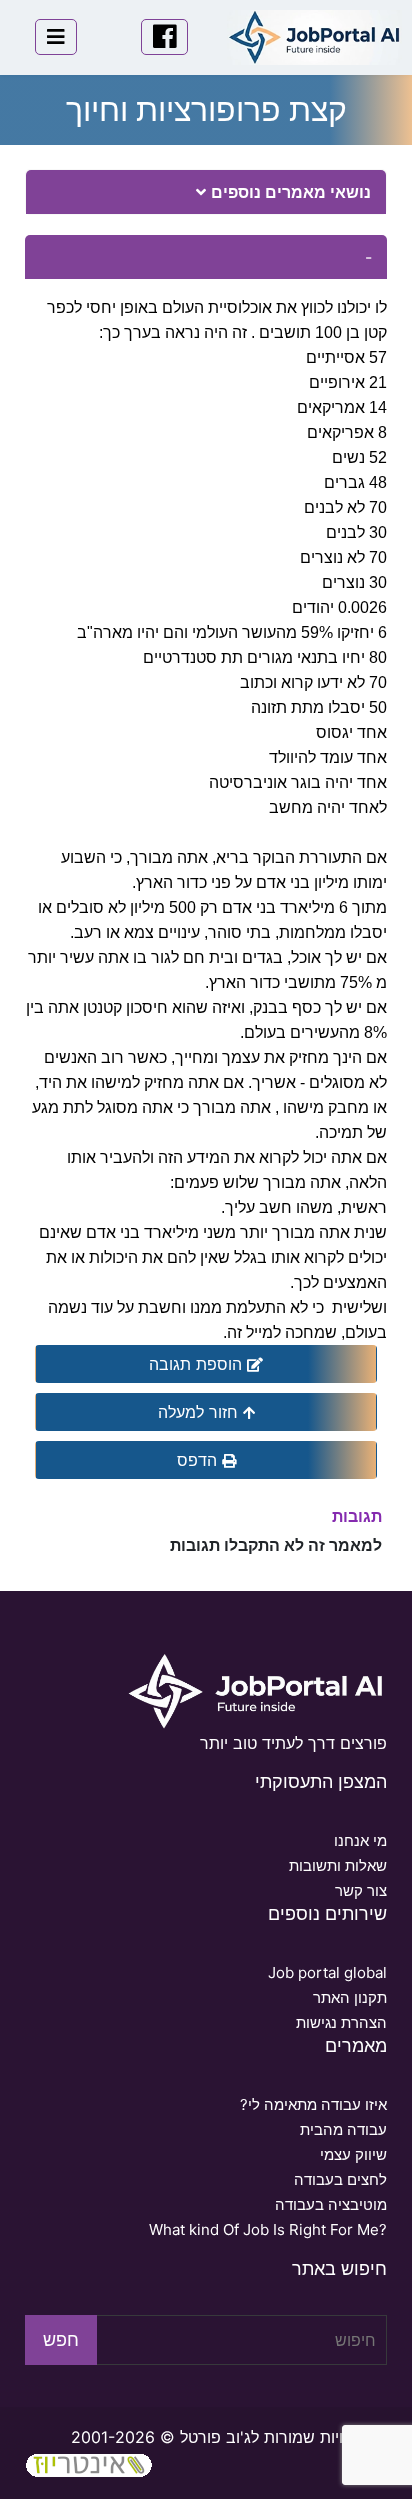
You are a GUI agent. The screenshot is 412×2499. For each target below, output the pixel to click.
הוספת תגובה (198, 1364)
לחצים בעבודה (340, 2179)
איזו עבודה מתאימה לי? (313, 2104)
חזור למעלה (200, 1412)
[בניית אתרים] (89, 2463)
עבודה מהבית (343, 2129)
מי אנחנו (360, 1840)
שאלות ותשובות (337, 1865)
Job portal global (327, 1972)
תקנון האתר (349, 1997)
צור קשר (360, 1890)
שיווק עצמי (353, 2154)
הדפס (199, 1460)
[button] (201, 192)
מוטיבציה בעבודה (330, 2204)
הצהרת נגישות (341, 2022)
